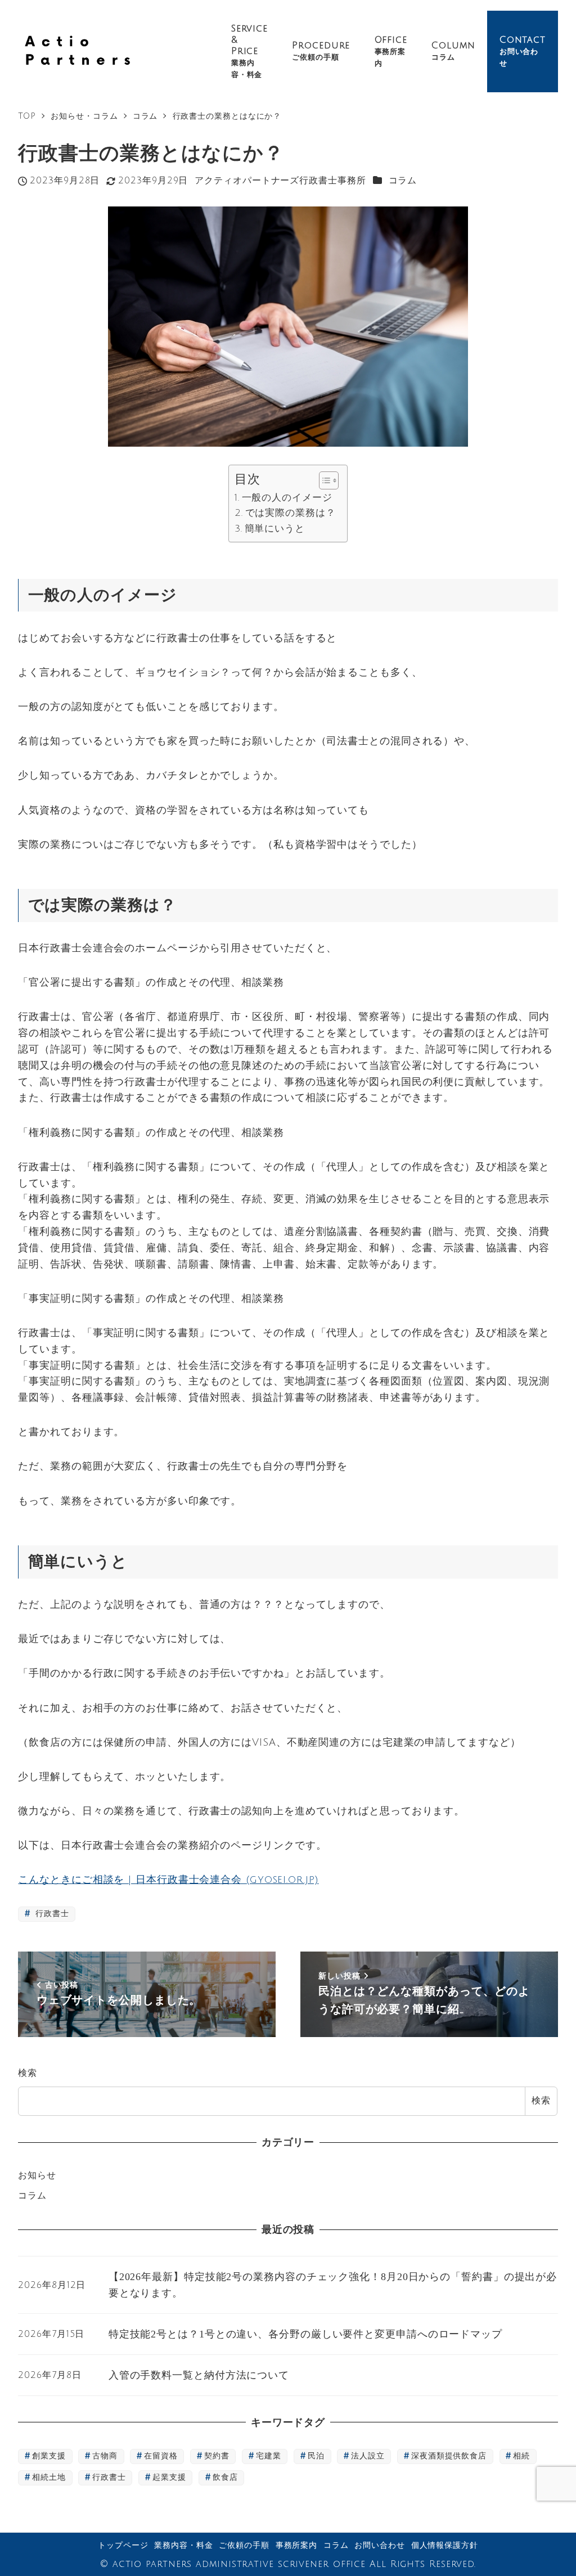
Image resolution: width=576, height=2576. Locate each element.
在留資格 (161, 2456)
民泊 (316, 2456)
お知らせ (37, 2175)
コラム (403, 181)
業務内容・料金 (183, 2545)
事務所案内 (297, 2545)
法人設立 (368, 2456)
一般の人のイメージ (287, 498)
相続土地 (49, 2477)
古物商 (105, 2456)
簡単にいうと (275, 529)
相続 (521, 2456)
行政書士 (51, 1914)
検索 (28, 2073)
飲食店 (225, 2477)
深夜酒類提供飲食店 (449, 2456)
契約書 (217, 2456)
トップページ (123, 2545)
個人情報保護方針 (445, 2545)
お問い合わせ (379, 2545)
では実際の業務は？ (290, 513)
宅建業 (269, 2456)
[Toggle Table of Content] (323, 480)
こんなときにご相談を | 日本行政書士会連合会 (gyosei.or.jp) (168, 1880)
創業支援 (49, 2456)
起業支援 (169, 2477)
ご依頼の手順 (244, 2545)
